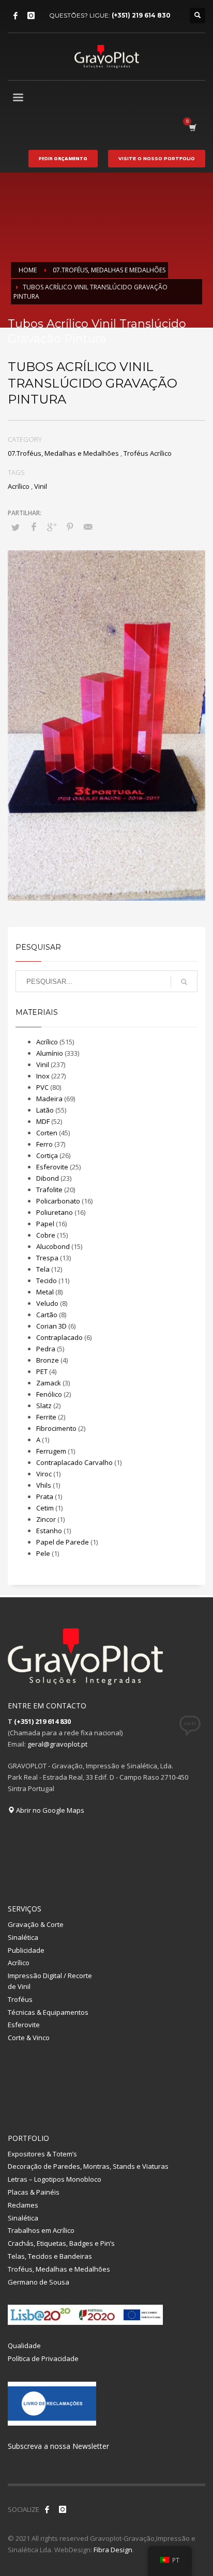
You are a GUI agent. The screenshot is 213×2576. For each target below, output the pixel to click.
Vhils (44, 1485)
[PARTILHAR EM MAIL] (88, 527)
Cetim (45, 1508)
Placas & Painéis (34, 2192)
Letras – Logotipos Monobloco (55, 2179)
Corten (47, 1133)
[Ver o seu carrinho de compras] (192, 127)
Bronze (48, 1360)
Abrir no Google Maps (49, 1810)
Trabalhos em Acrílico (41, 2230)
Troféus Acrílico (148, 453)
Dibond (48, 1178)
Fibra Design (113, 2550)
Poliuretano (55, 1212)
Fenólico (49, 1394)
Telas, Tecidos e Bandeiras (50, 2256)
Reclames (23, 2205)
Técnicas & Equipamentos (48, 2012)
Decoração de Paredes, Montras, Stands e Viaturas (88, 2166)
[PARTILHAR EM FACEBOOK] (34, 527)
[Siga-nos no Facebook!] (47, 2509)
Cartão (47, 1315)
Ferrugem (51, 1451)
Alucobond (53, 1246)
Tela (43, 1269)
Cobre (46, 1235)
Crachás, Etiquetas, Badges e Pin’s (61, 2243)
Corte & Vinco (29, 2038)
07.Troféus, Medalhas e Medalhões (63, 453)
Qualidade (24, 2346)
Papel (45, 1224)
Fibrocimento (56, 1428)
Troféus (20, 1999)
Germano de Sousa (39, 2282)
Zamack (49, 1383)
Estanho (49, 1531)
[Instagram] (31, 16)
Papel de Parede (63, 1542)
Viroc (44, 1474)
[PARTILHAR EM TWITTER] (16, 527)
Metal (45, 1292)
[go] (184, 982)
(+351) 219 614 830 (141, 15)
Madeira (49, 1099)
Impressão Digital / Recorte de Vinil (50, 1981)
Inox (43, 1076)
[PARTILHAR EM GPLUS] (52, 527)
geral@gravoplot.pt (57, 1744)
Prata (45, 1497)
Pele (43, 1553)
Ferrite (46, 1417)
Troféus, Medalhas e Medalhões (59, 2269)
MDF (43, 1121)
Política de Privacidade (43, 2358)
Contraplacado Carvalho (74, 1462)
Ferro (44, 1144)
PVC (42, 1087)
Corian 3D (51, 1326)
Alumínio (50, 1053)
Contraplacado (59, 1337)
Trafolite (49, 1190)
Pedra (46, 1349)
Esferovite (52, 1167)
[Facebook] (16, 16)
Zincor (46, 1519)
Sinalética (23, 1937)
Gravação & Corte (36, 1924)
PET (42, 1371)
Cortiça (47, 1155)
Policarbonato (58, 1201)
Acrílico (19, 486)
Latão (45, 1110)
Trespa (47, 1258)
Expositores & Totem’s (42, 2154)
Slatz (44, 1406)
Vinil (41, 486)
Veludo (47, 1303)
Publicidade (26, 1950)
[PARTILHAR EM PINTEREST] (70, 527)
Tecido (47, 1281)
